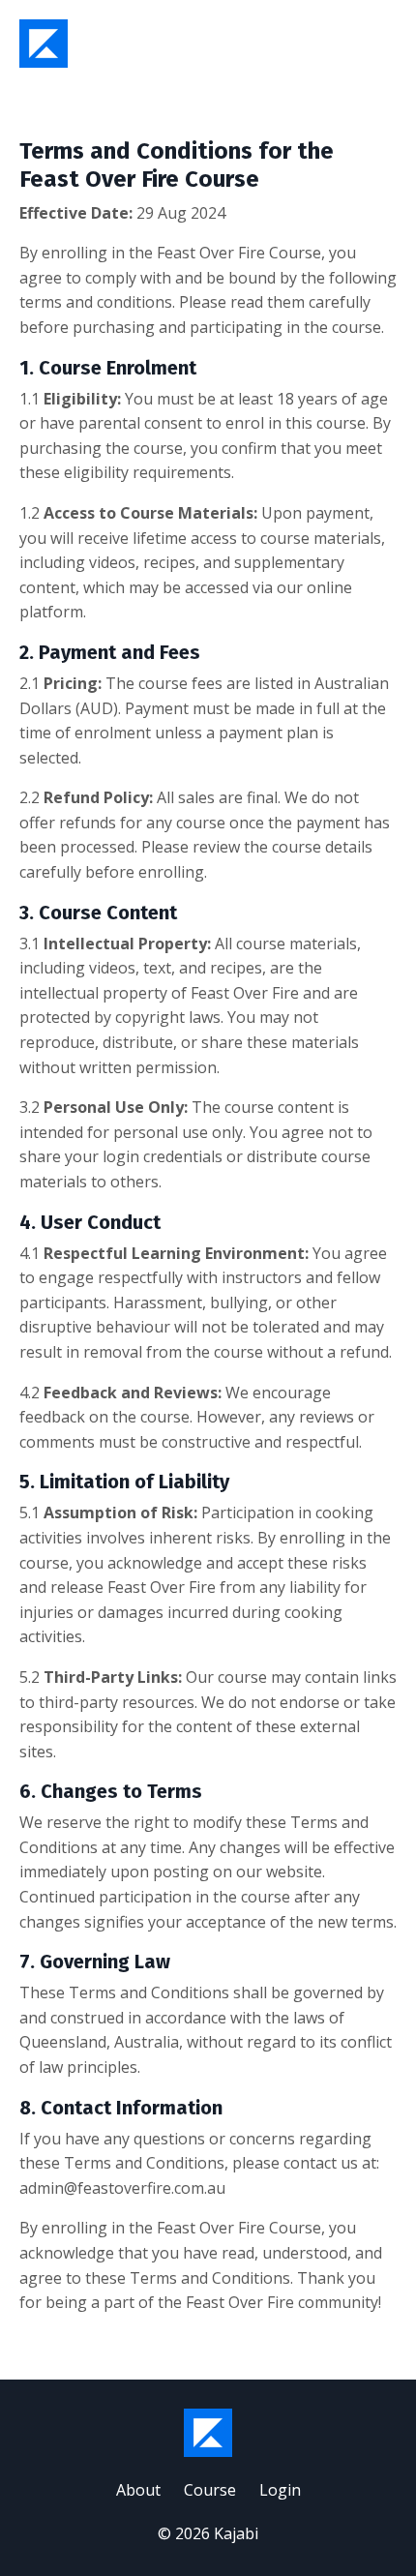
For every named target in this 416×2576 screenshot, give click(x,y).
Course (210, 2490)
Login (280, 2490)
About (138, 2490)
